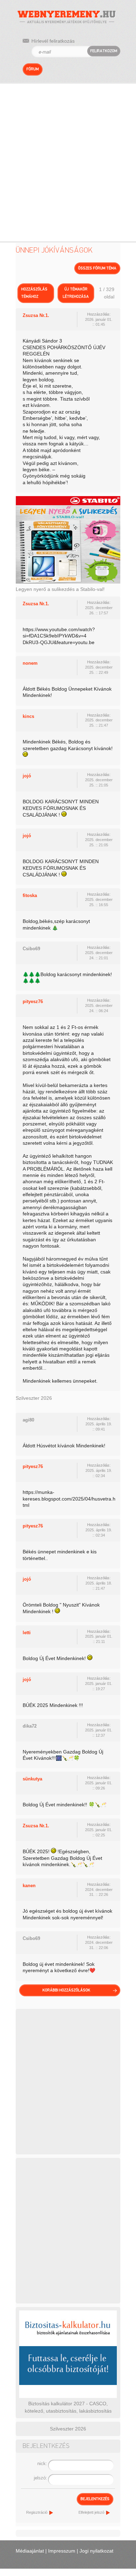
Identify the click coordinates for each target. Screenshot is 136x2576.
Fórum (33, 69)
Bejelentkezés (95, 2499)
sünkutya (32, 1779)
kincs (28, 716)
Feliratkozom (104, 51)
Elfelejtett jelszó (91, 2512)
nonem (30, 663)
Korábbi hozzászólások (66, 1990)
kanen (29, 1886)
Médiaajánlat (30, 2551)
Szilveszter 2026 (34, 1398)
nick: (42, 2464)
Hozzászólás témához (34, 293)
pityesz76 (33, 1001)
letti (27, 1633)
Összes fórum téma (97, 268)
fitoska (30, 895)
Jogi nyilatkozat (96, 2551)
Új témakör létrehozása (76, 293)
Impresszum (62, 2551)
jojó (27, 776)
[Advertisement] (68, 155)
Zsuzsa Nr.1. (36, 315)
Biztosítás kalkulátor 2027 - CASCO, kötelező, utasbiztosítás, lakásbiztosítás (68, 2407)
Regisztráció (37, 2512)
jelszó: (40, 2478)
